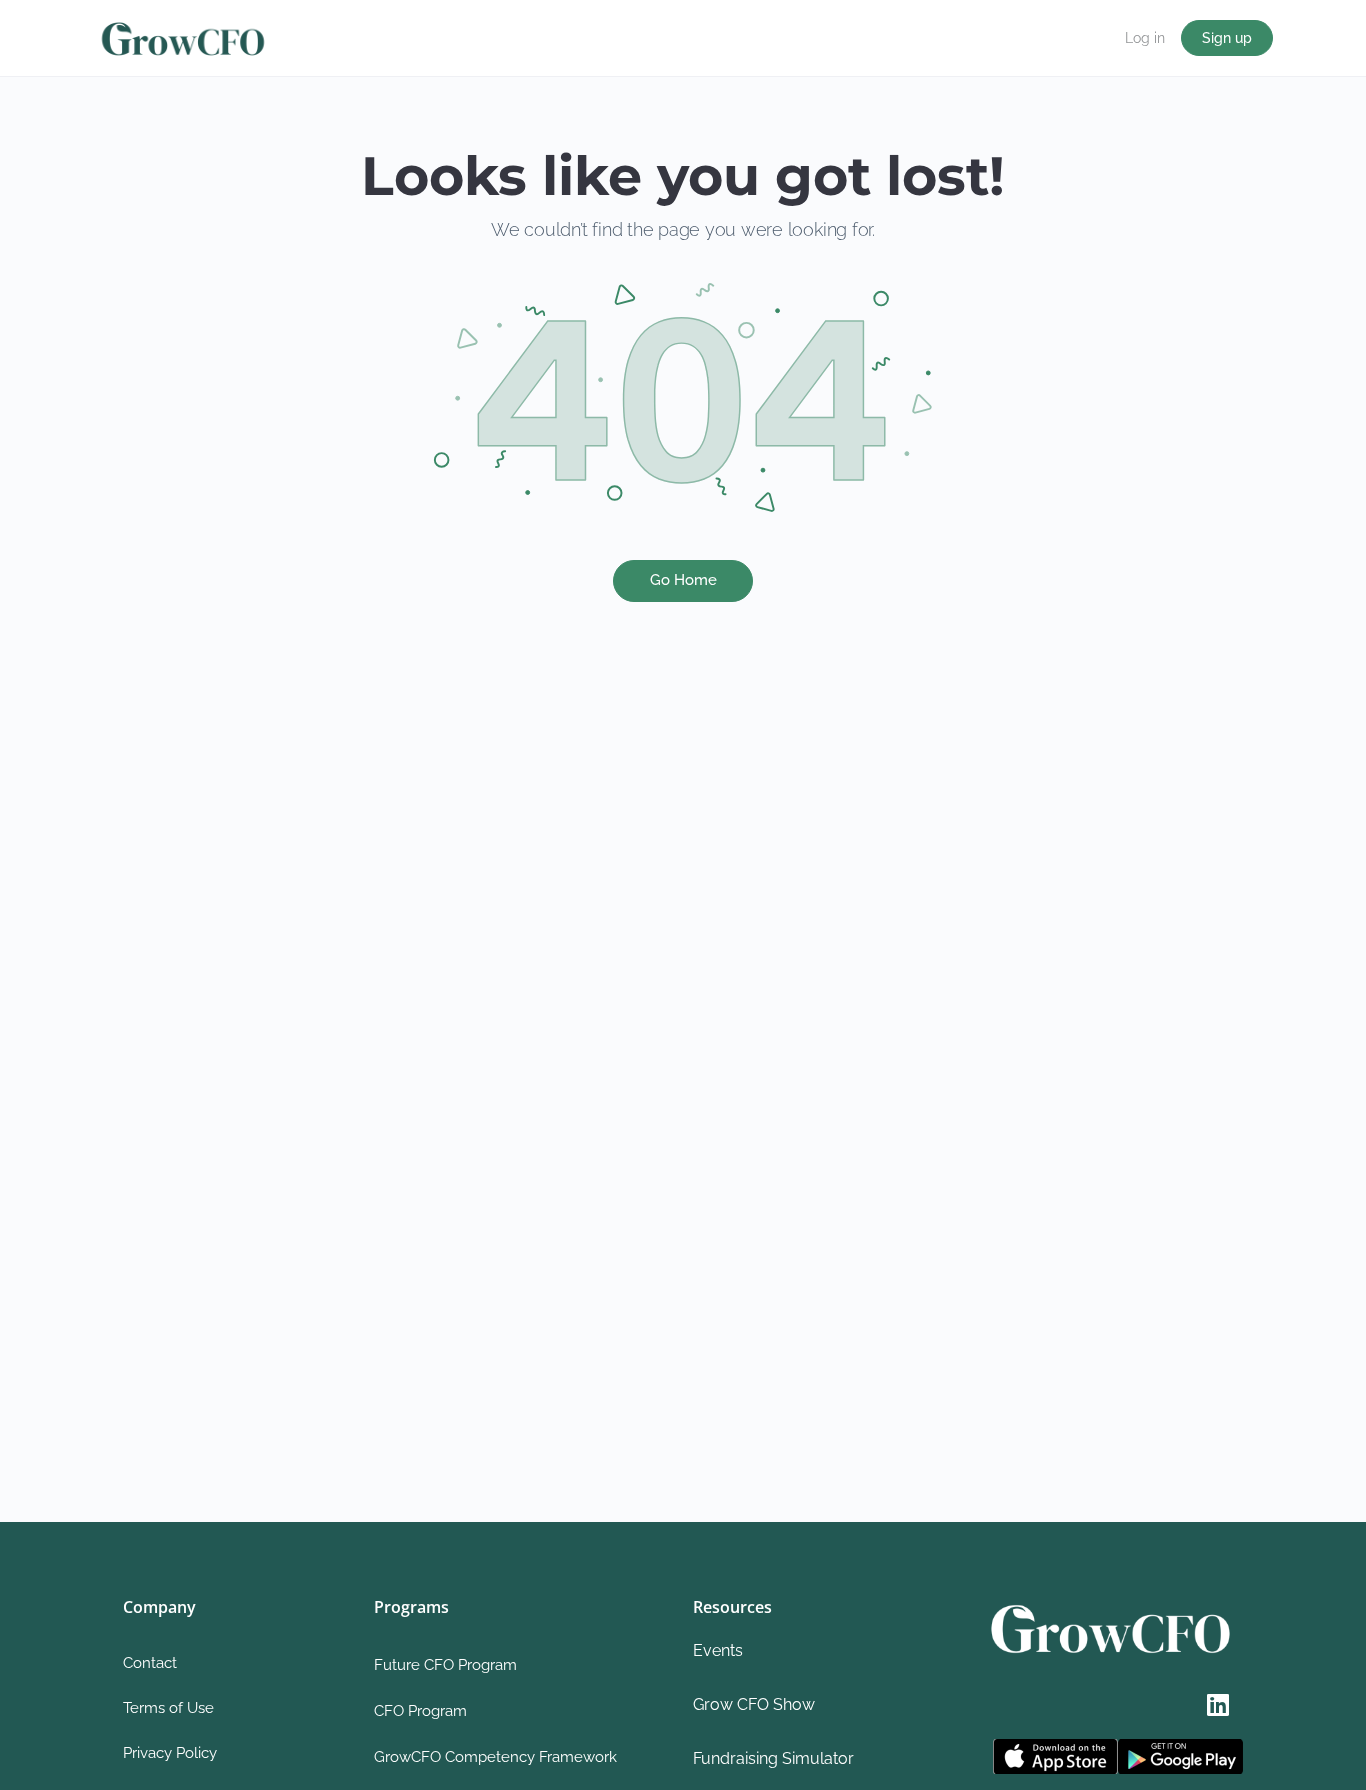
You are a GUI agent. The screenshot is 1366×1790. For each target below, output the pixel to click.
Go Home (683, 580)
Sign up (1227, 38)
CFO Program (420, 1711)
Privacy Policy (170, 1753)
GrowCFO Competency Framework (495, 1757)
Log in (1145, 38)
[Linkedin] (1218, 1704)
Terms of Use (168, 1708)
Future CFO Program (445, 1665)
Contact (150, 1663)
